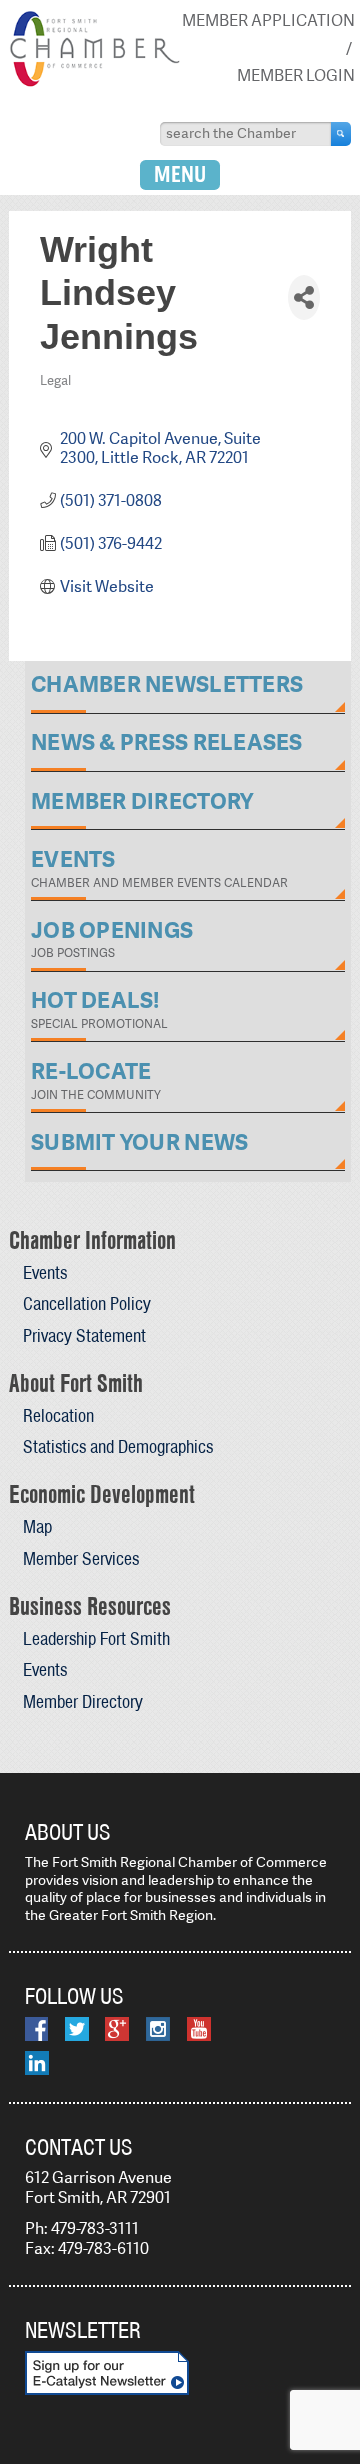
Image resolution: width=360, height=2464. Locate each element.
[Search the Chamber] (341, 134)
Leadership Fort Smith (96, 1638)
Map (37, 1526)
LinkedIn (37, 2063)
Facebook (36, 2029)
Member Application (268, 20)
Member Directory (83, 1701)
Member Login (296, 75)
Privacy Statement (84, 1335)
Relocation (58, 1415)
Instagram (158, 2029)
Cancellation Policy (87, 1303)
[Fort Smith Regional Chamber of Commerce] (94, 82)
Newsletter (83, 2330)
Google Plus (117, 2029)
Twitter (77, 2029)
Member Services (81, 1558)
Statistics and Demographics (118, 1446)
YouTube (199, 2029)
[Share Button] (304, 297)
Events (45, 1272)
